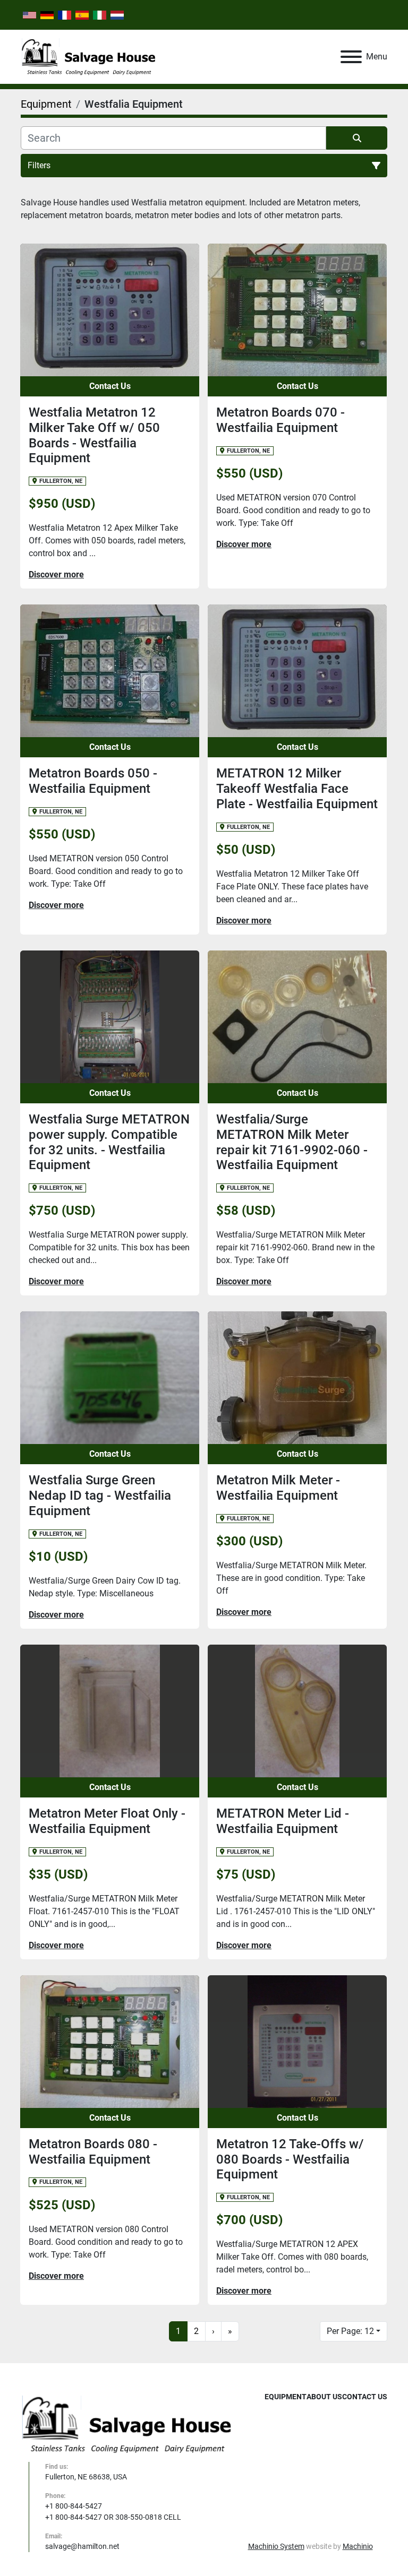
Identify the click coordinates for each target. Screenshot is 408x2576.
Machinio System (276, 2546)
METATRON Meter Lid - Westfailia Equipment (283, 1821)
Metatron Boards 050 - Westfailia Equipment (93, 781)
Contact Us (110, 386)
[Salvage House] (127, 2424)
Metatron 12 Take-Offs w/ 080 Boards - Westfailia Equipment (290, 2159)
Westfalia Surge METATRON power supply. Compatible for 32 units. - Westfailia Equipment (109, 1142)
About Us (324, 2397)
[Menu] (351, 57)
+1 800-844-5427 (74, 2506)
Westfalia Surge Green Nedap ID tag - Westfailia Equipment (100, 1496)
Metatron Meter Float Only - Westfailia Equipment (107, 1821)
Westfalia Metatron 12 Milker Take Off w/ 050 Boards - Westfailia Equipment (94, 435)
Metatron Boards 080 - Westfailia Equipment (93, 2152)
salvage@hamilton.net (82, 2546)
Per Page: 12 (350, 2331)
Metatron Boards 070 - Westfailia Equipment (280, 420)
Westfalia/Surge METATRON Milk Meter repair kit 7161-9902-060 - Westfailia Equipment (292, 1142)
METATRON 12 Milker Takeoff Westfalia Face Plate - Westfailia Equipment (297, 789)
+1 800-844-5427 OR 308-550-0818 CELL (113, 2517)
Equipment (286, 2397)
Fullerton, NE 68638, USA (86, 2477)
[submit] (357, 138)
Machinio (358, 2546)
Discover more (56, 574)
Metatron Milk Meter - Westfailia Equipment (278, 1488)
